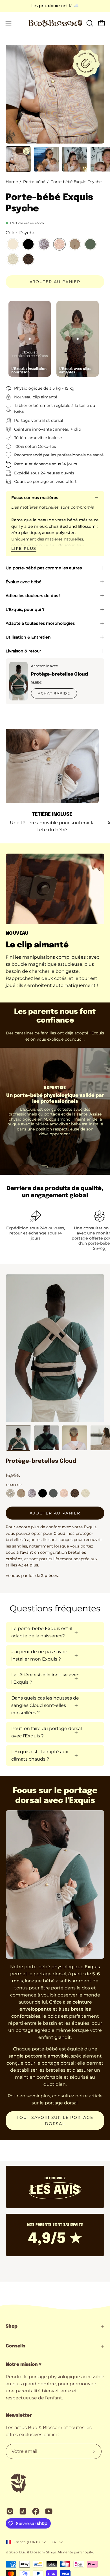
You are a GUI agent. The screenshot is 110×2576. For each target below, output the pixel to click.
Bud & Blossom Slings (38, 2552)
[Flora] (85, 1493)
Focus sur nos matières (35, 498)
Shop (12, 2326)
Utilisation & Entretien (28, 637)
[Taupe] (13, 245)
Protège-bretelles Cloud (60, 674)
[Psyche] (59, 245)
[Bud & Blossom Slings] (55, 23)
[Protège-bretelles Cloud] (18, 681)
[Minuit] (28, 245)
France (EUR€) (27, 2542)
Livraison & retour (23, 651)
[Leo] (44, 245)
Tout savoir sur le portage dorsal (55, 2121)
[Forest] (90, 245)
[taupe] (10, 1493)
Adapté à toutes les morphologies (40, 623)
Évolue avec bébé (24, 582)
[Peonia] (75, 245)
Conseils (16, 2346)
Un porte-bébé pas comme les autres (44, 568)
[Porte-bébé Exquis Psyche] (18, 159)
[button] (89, 23)
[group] (55, 6)
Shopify (87, 2552)
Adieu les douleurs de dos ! (33, 596)
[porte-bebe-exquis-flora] (13, 260)
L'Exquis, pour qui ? (25, 609)
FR (54, 2542)
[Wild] (75, 1493)
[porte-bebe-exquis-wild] (28, 260)
